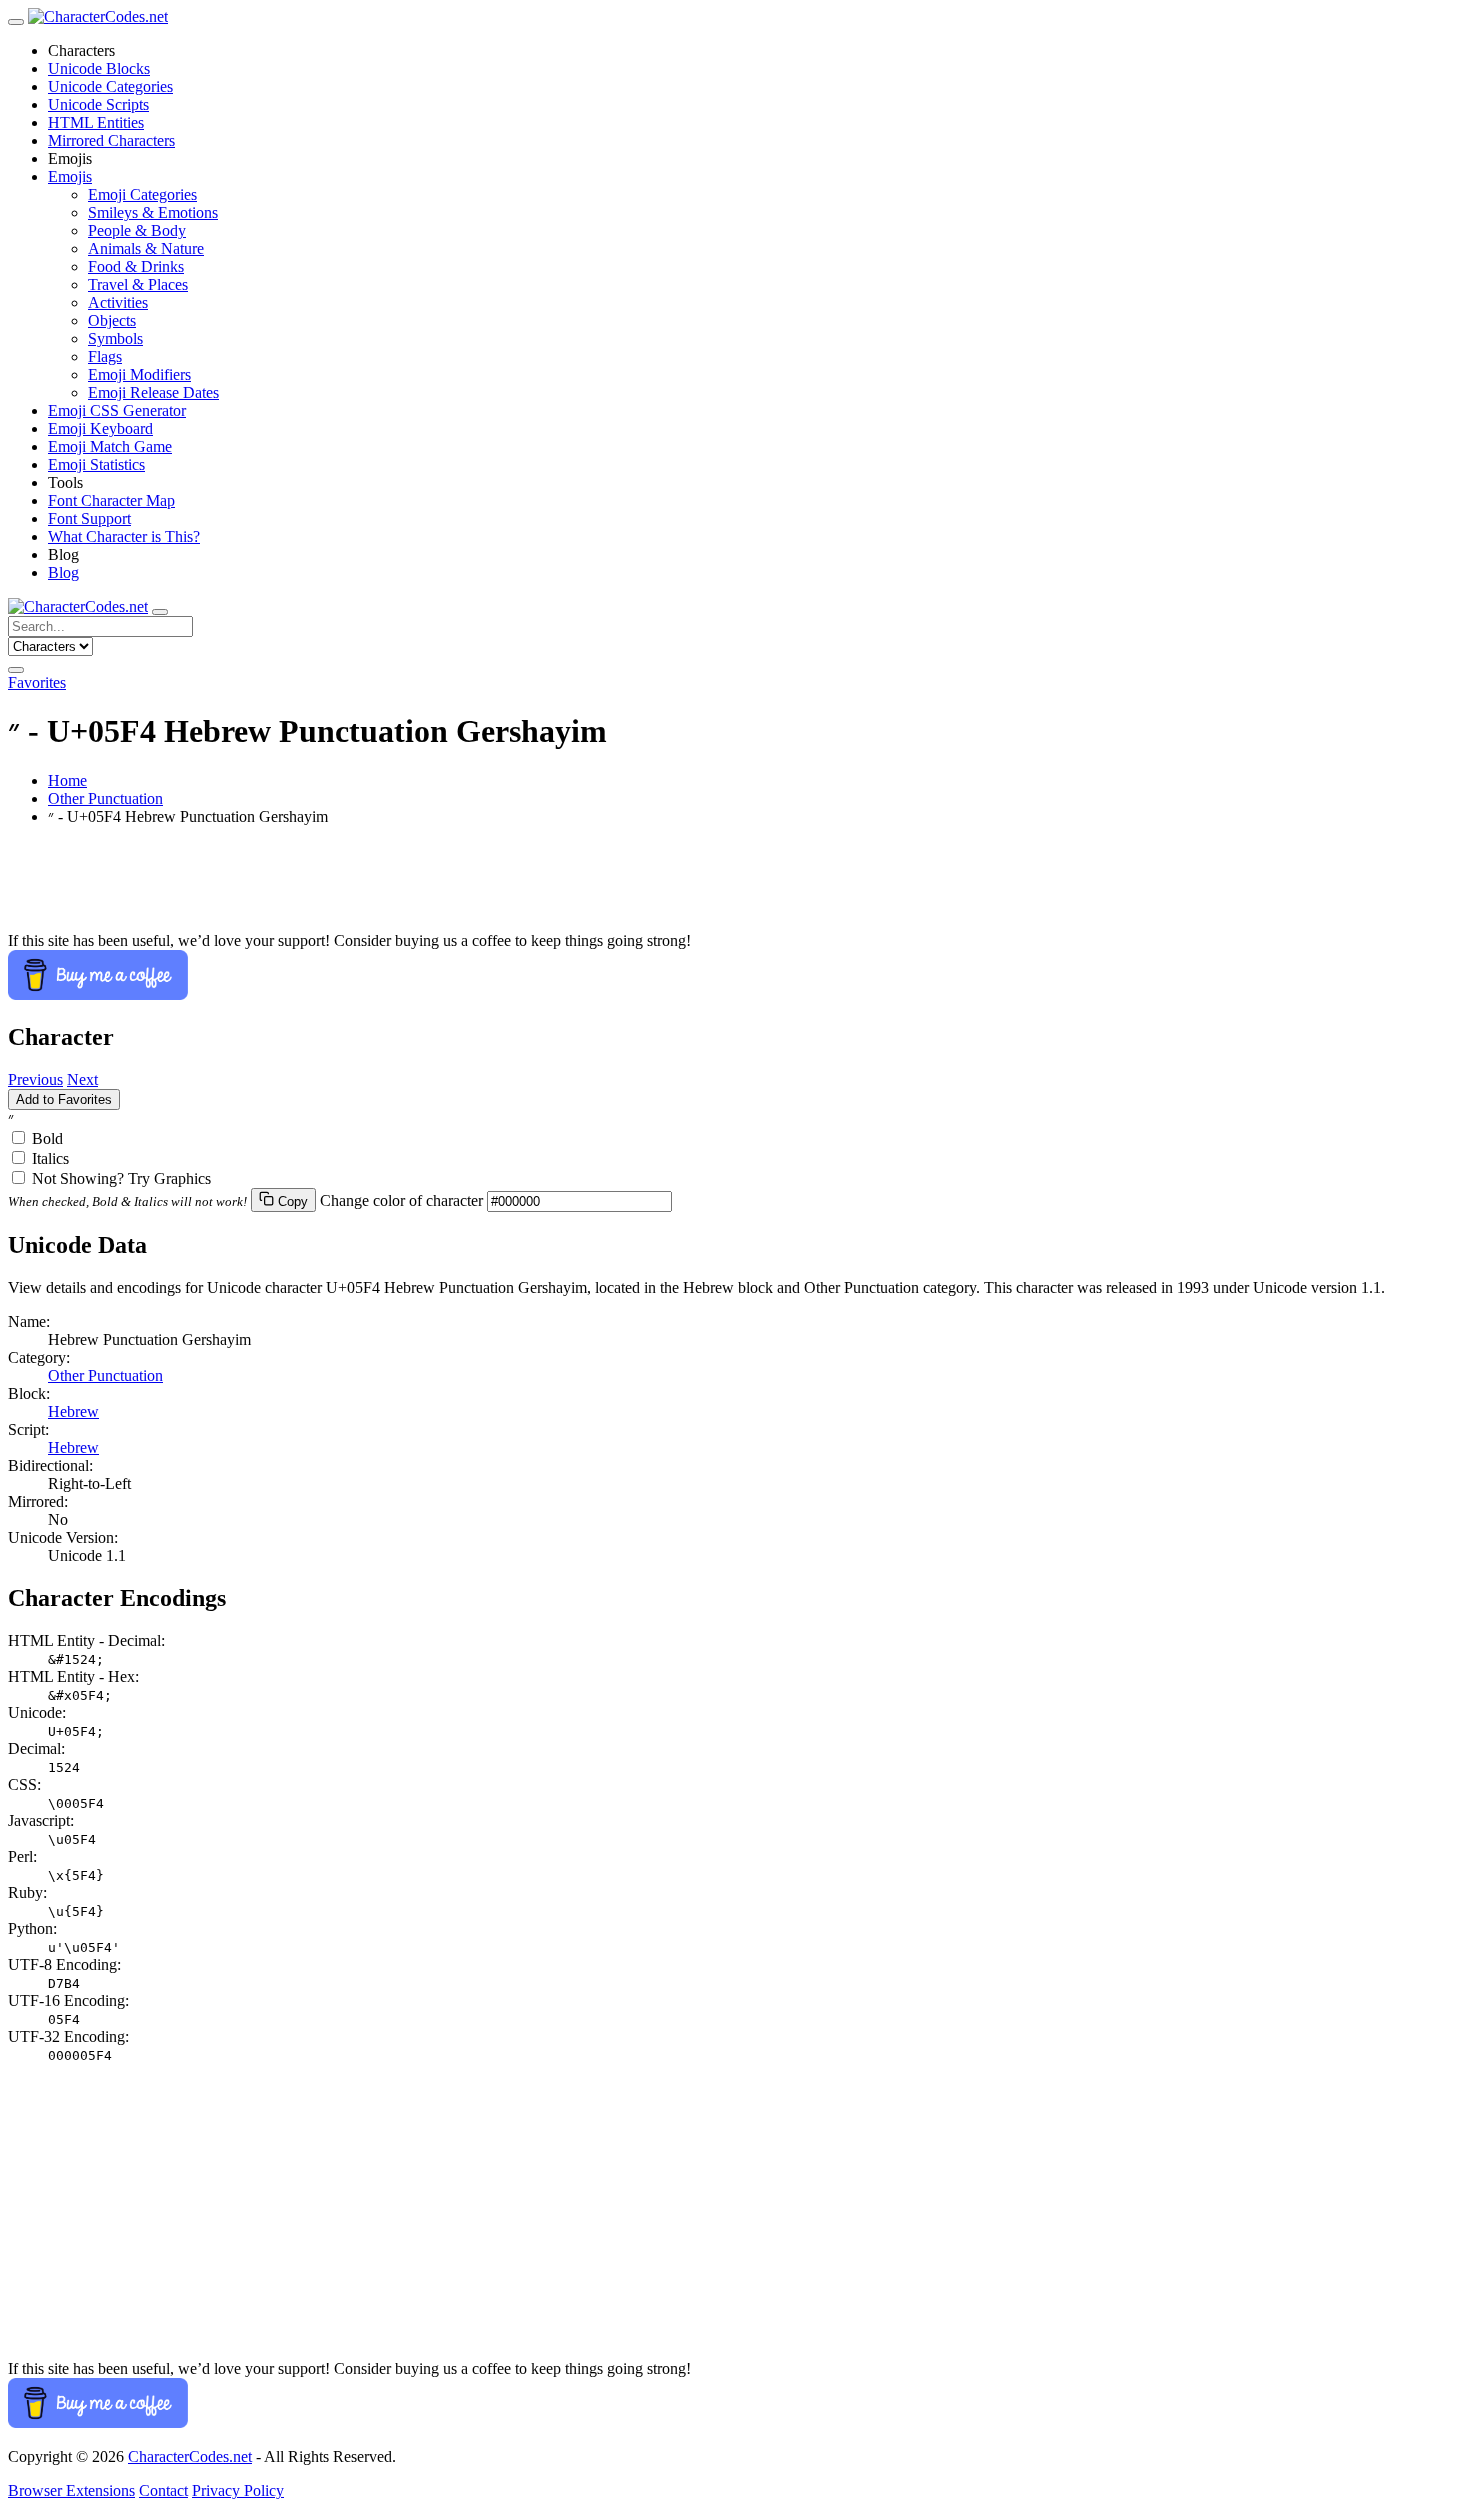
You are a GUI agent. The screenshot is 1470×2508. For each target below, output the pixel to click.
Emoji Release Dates (153, 392)
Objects (112, 320)
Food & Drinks (136, 266)
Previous (35, 1079)
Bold (47, 1138)
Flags (105, 356)
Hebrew (73, 1411)
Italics (50, 1158)
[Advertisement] (608, 887)
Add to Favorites (64, 1099)
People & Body (137, 230)
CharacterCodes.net (190, 2456)
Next (82, 1079)
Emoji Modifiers (139, 374)
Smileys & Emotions (153, 212)
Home (67, 780)
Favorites (37, 682)
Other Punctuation (105, 798)
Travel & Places (138, 284)
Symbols (115, 338)
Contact (163, 2490)
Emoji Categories (142, 194)
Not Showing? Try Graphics (121, 1178)
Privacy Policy (238, 2490)
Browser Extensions (71, 2490)
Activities (118, 302)
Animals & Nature (146, 248)
